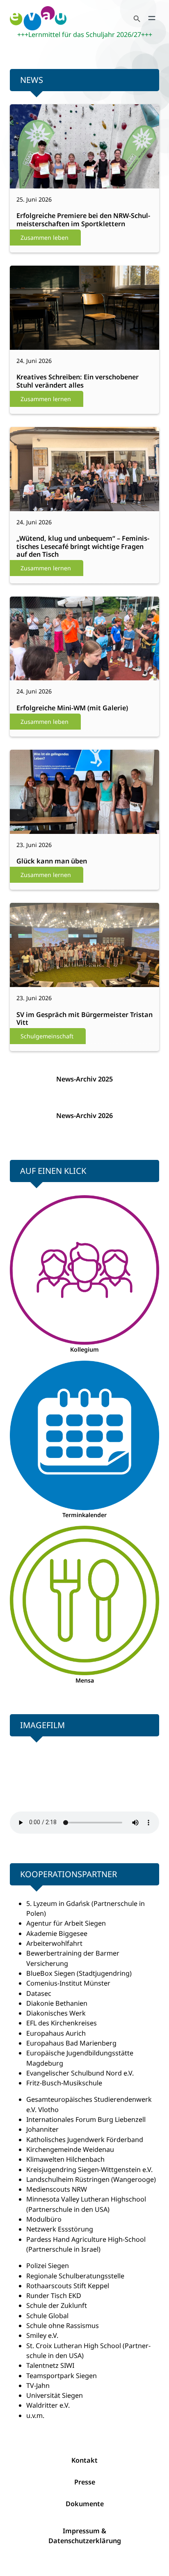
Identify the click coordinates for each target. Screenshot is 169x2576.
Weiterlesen (38, 178)
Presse (85, 2482)
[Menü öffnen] (152, 18)
